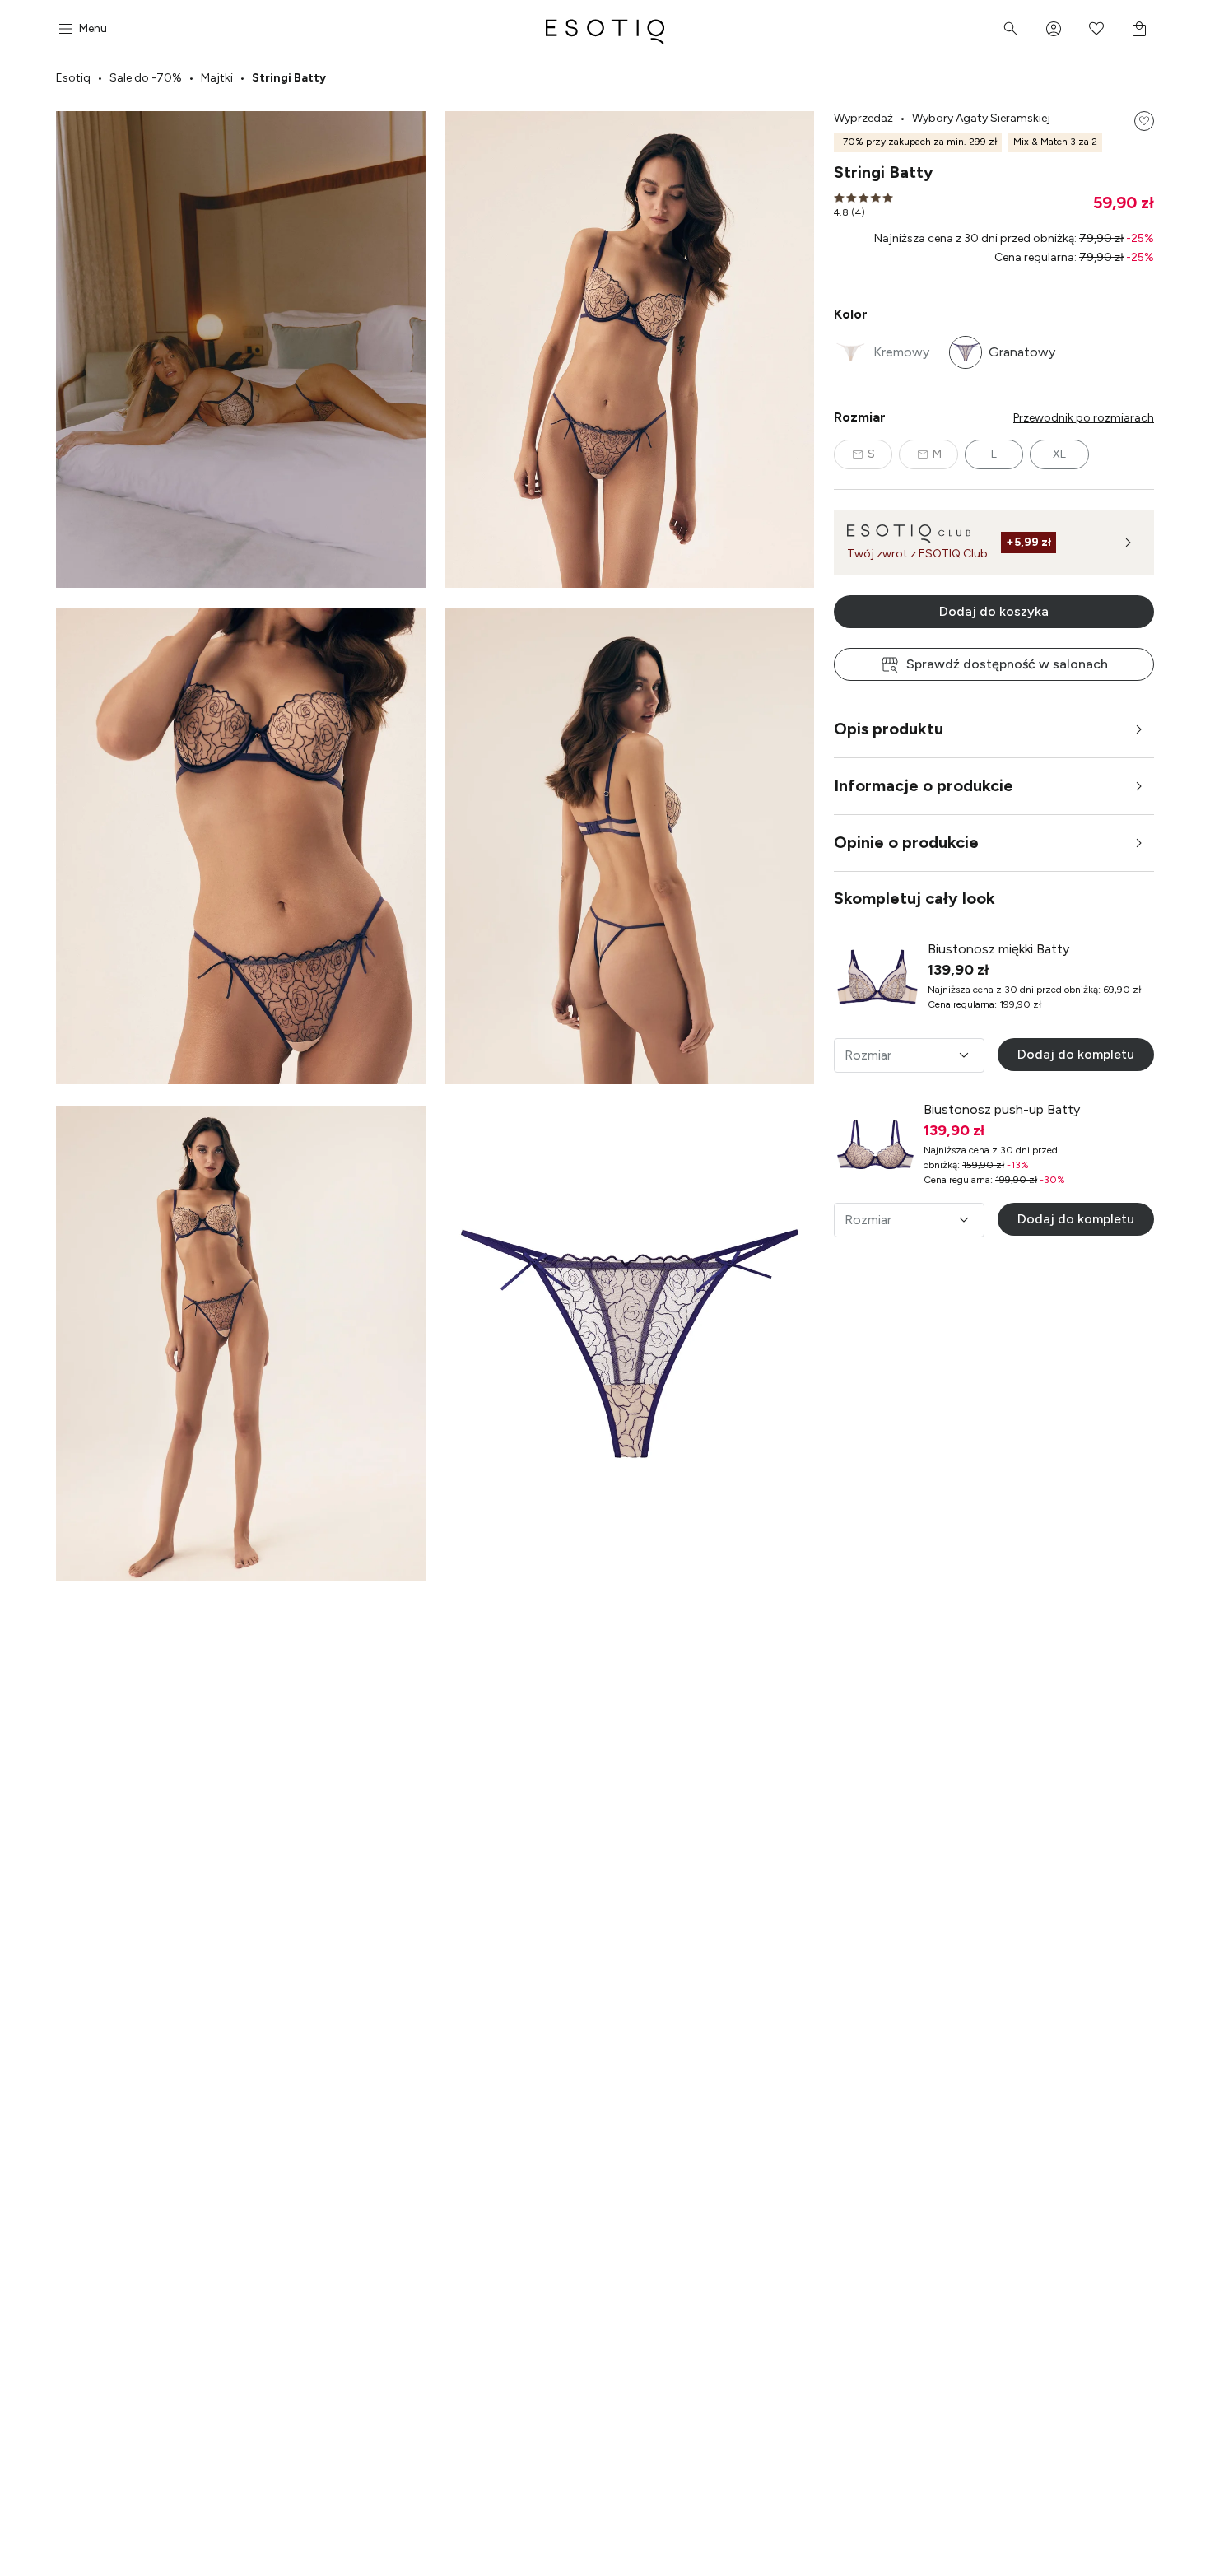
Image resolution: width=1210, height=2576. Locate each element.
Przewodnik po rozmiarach (1084, 418)
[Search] (1011, 29)
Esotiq (73, 78)
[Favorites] (1096, 29)
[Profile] (1054, 29)
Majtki (217, 78)
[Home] (605, 29)
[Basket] (1139, 29)
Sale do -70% (146, 78)
